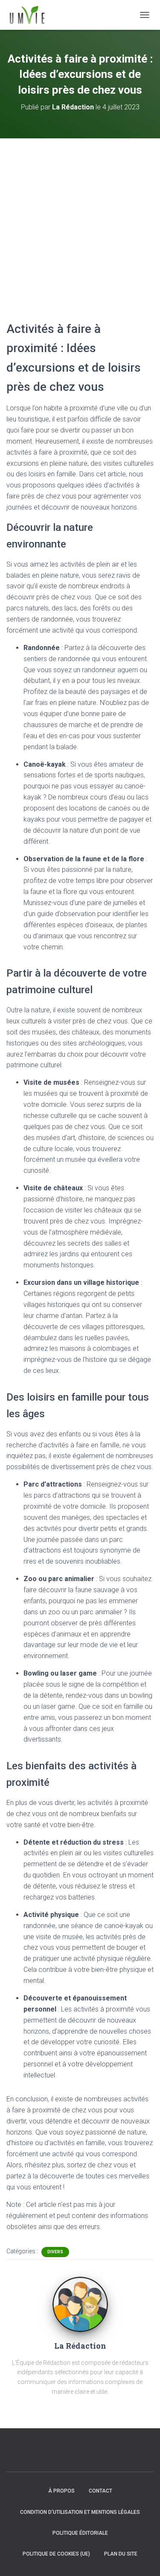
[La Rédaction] (80, 2304)
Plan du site (121, 2554)
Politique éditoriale (80, 2533)
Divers (55, 2252)
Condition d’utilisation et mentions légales (80, 2512)
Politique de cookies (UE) (56, 2554)
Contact (100, 2491)
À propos (61, 2491)
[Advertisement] (80, 222)
